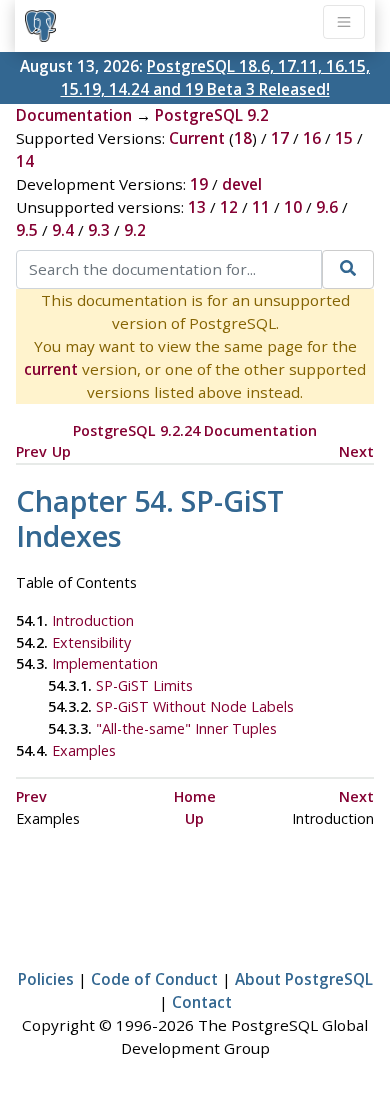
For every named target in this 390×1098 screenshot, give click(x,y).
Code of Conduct (154, 979)
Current (197, 138)
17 (280, 138)
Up (61, 451)
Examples (84, 750)
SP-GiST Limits (144, 685)
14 (25, 161)
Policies (46, 979)
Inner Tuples (186, 728)
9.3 (99, 230)
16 (312, 138)
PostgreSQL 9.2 (212, 115)
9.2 (135, 230)
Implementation (105, 663)
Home (195, 796)
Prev (31, 451)
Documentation (74, 115)
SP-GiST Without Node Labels (195, 706)
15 (344, 138)
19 (199, 184)
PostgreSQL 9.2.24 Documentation (195, 430)
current (51, 369)
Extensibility (91, 642)
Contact (202, 1002)
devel (242, 184)
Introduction (93, 620)
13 (197, 207)
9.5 (27, 230)
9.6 (327, 207)
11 (261, 207)
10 (293, 207)
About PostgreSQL (304, 979)
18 (243, 138)
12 (229, 207)
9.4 (63, 230)
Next (356, 451)
